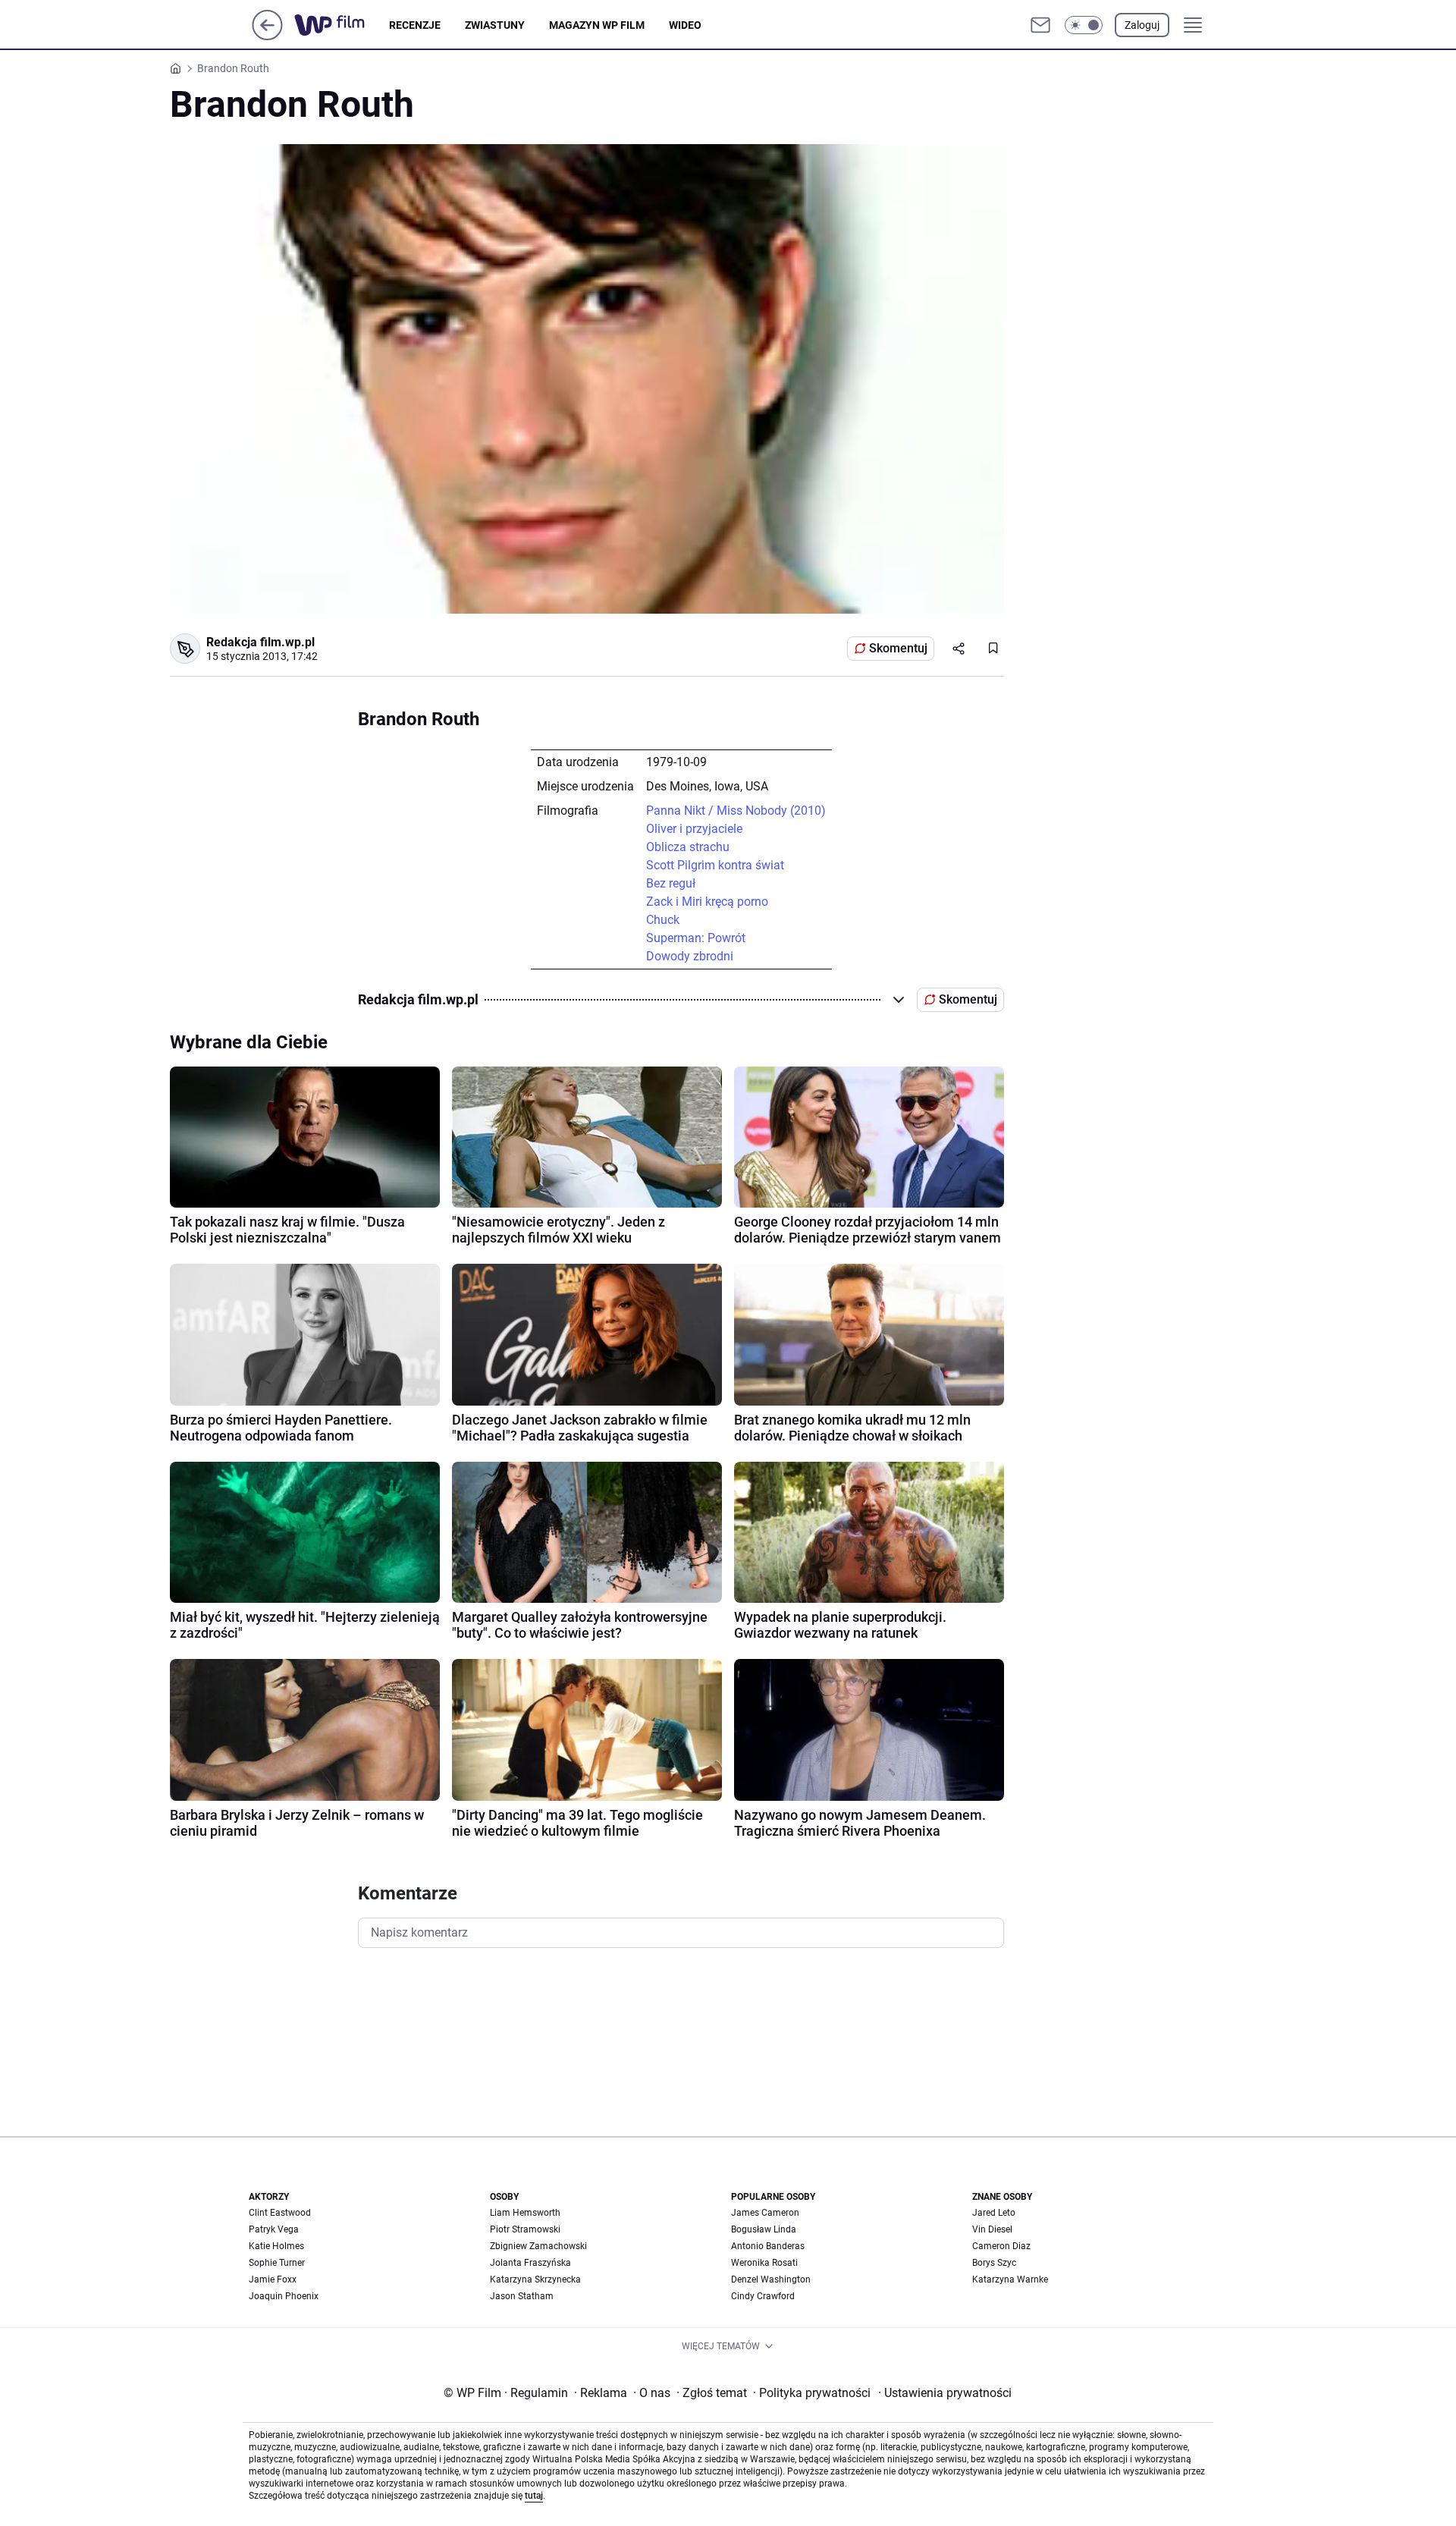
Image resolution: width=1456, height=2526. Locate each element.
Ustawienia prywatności (945, 2393)
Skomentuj (898, 648)
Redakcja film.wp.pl (260, 642)
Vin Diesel (992, 2229)
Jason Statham (522, 2296)
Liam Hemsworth (525, 2213)
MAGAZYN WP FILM (597, 25)
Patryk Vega (274, 2229)
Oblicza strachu (688, 847)
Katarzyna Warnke (1010, 2279)
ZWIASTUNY (495, 25)
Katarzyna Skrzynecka (535, 2279)
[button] (1084, 25)
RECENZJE (415, 25)
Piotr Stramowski (525, 2229)
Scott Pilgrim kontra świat (715, 865)
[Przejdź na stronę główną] (267, 36)
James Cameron (765, 2213)
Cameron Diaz (1001, 2246)
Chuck (663, 920)
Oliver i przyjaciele (694, 829)
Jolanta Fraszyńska (530, 2263)
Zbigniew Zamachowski (538, 2246)
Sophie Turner (277, 2263)
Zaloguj (1142, 25)
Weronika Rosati (764, 2263)
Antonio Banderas (768, 2246)
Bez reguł (671, 883)
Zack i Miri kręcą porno (707, 902)
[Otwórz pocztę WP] (1040, 25)
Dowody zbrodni (690, 956)
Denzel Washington (771, 2279)
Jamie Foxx (273, 2279)
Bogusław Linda (764, 2229)
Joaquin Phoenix (284, 2296)
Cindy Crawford (763, 2296)
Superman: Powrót (696, 938)
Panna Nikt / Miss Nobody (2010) (736, 811)
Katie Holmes (276, 2246)
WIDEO (685, 25)
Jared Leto (994, 2213)
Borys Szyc (994, 2263)
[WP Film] (342, 25)
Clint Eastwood (280, 2213)
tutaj (534, 2496)
